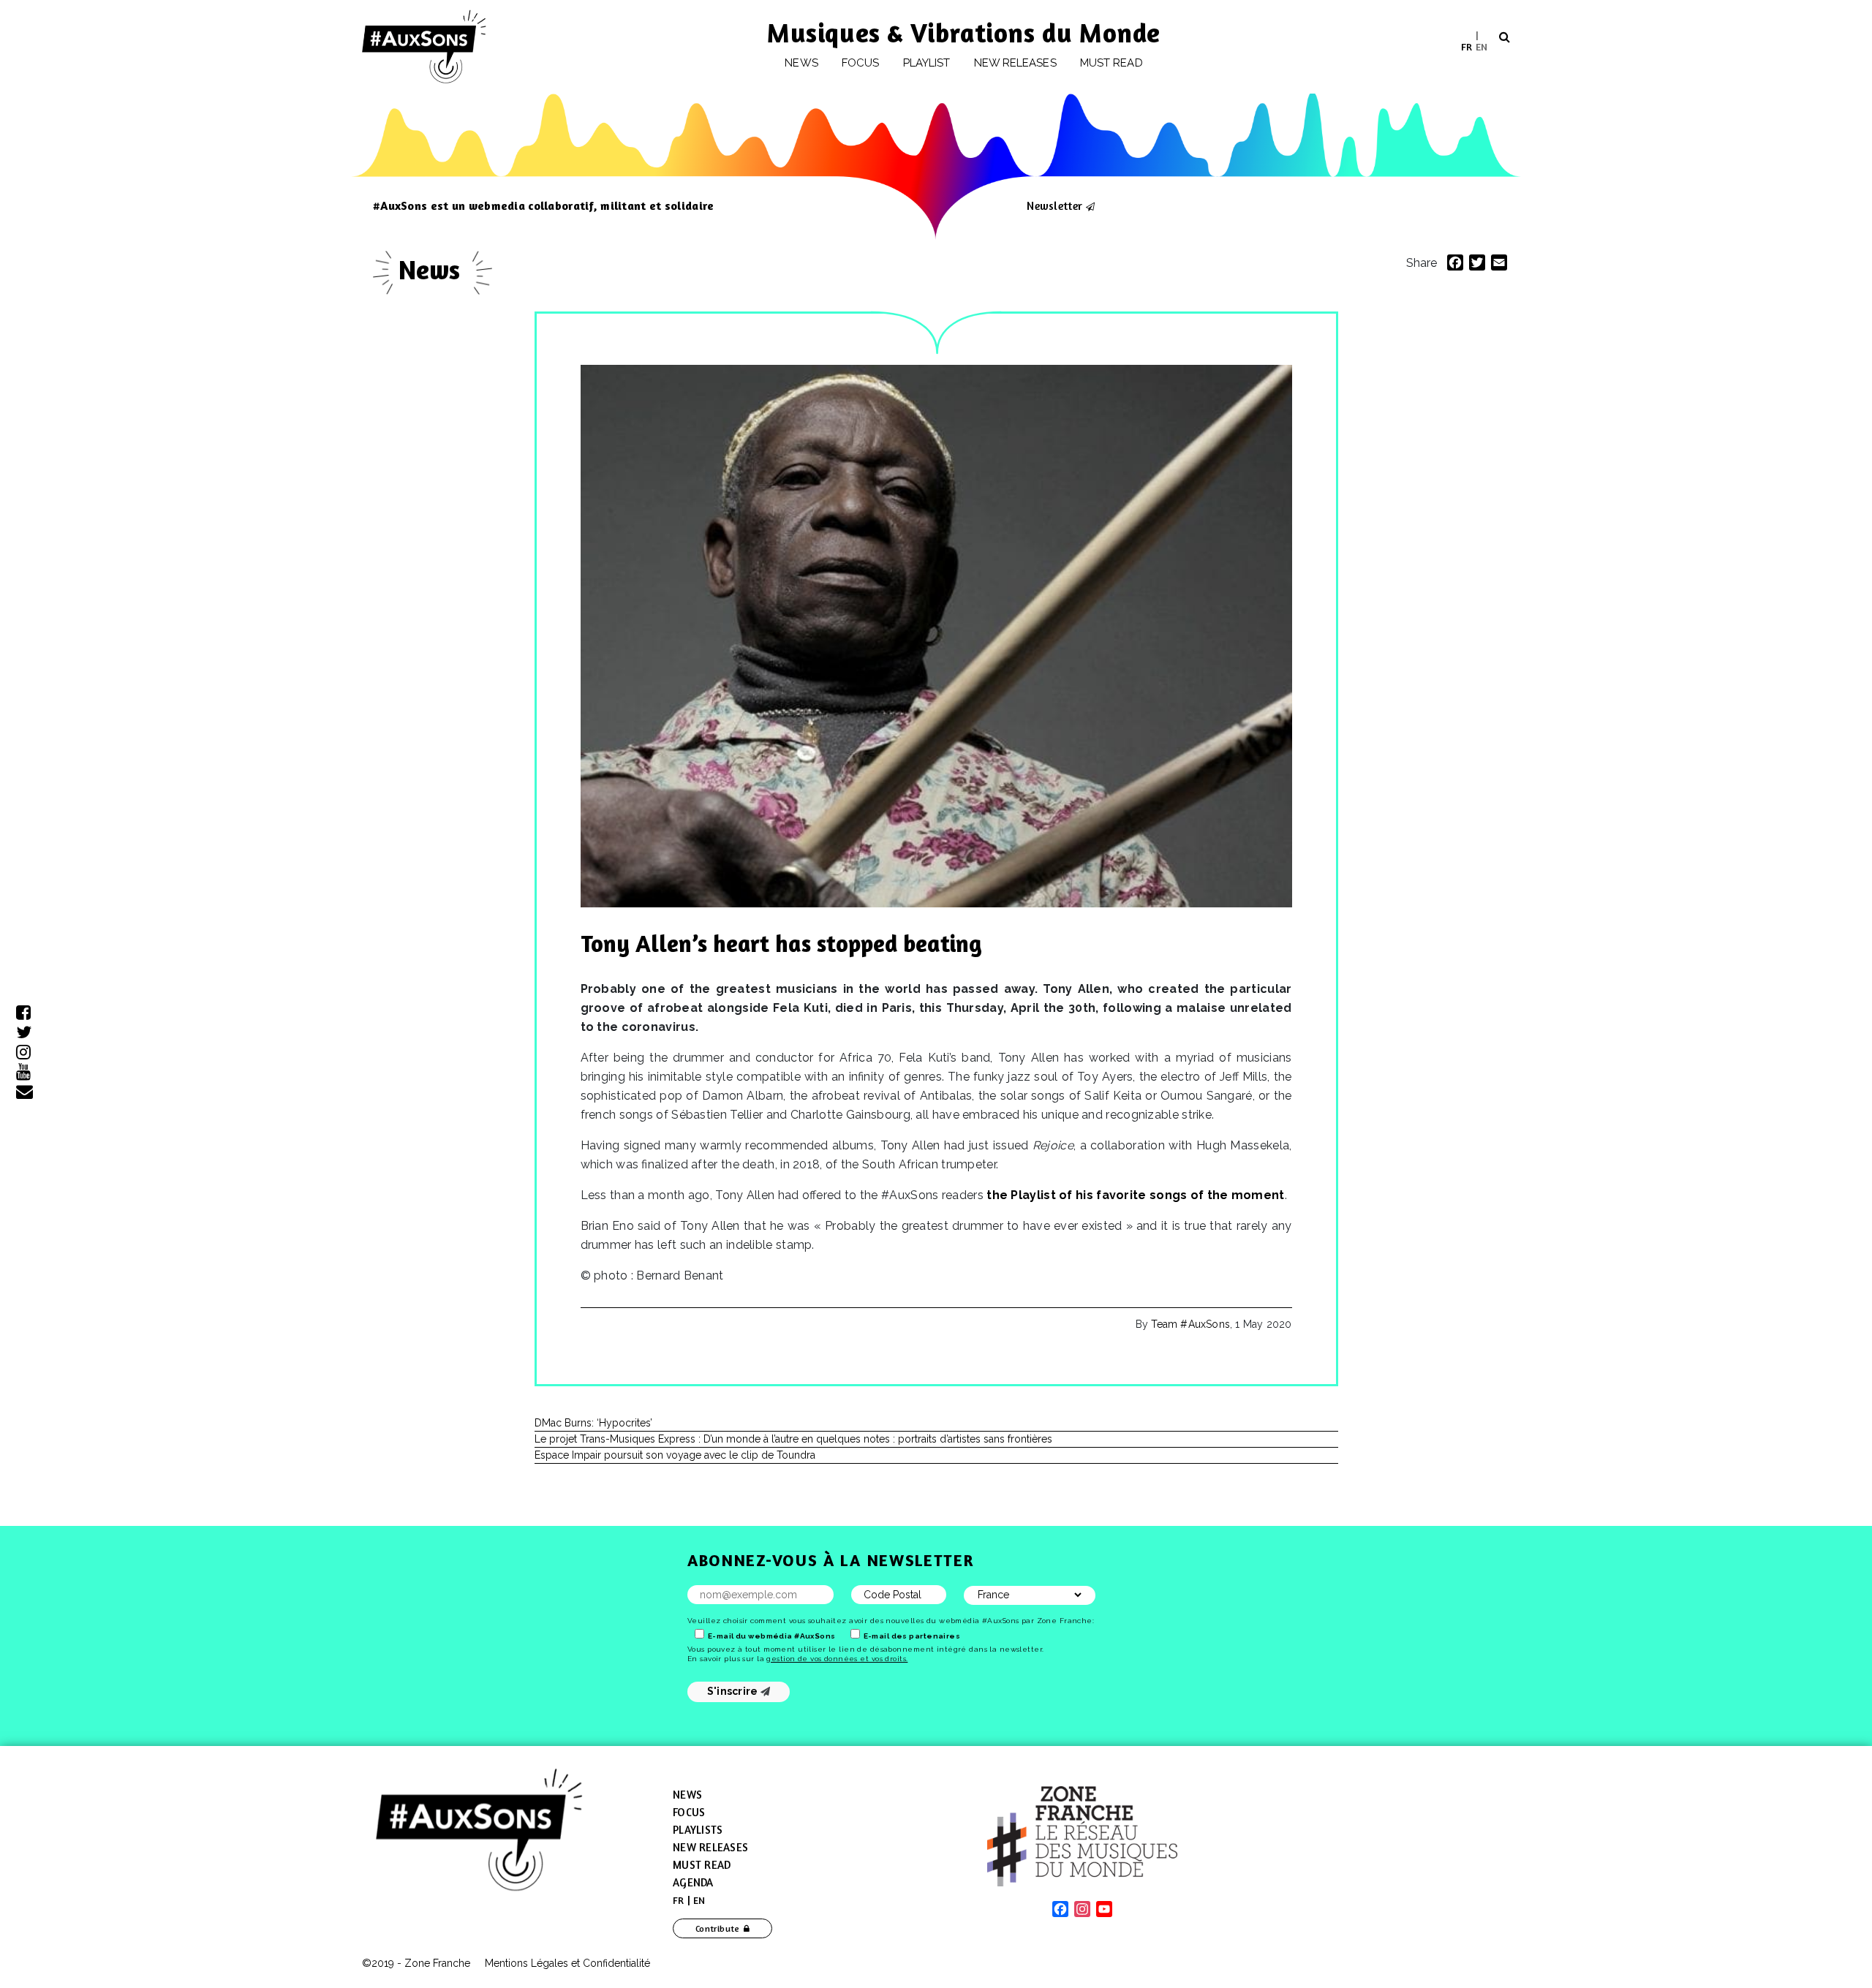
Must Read (1111, 63)
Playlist (927, 63)
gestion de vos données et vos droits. (837, 1659)
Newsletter (1054, 205)
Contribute (718, 1928)
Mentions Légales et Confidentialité (567, 1963)
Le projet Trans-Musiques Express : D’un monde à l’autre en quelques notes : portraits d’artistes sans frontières (793, 1439)
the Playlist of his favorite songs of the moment (1135, 1195)
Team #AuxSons (1190, 1324)
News (801, 63)
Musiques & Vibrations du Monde (964, 33)
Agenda (693, 1882)
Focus (860, 63)
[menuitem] (1467, 46)
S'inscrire (734, 1691)
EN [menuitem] (1482, 46)
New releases (1015, 63)
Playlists (698, 1830)
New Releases (710, 1847)
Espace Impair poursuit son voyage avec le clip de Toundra (675, 1455)
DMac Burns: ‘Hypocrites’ (593, 1423)
